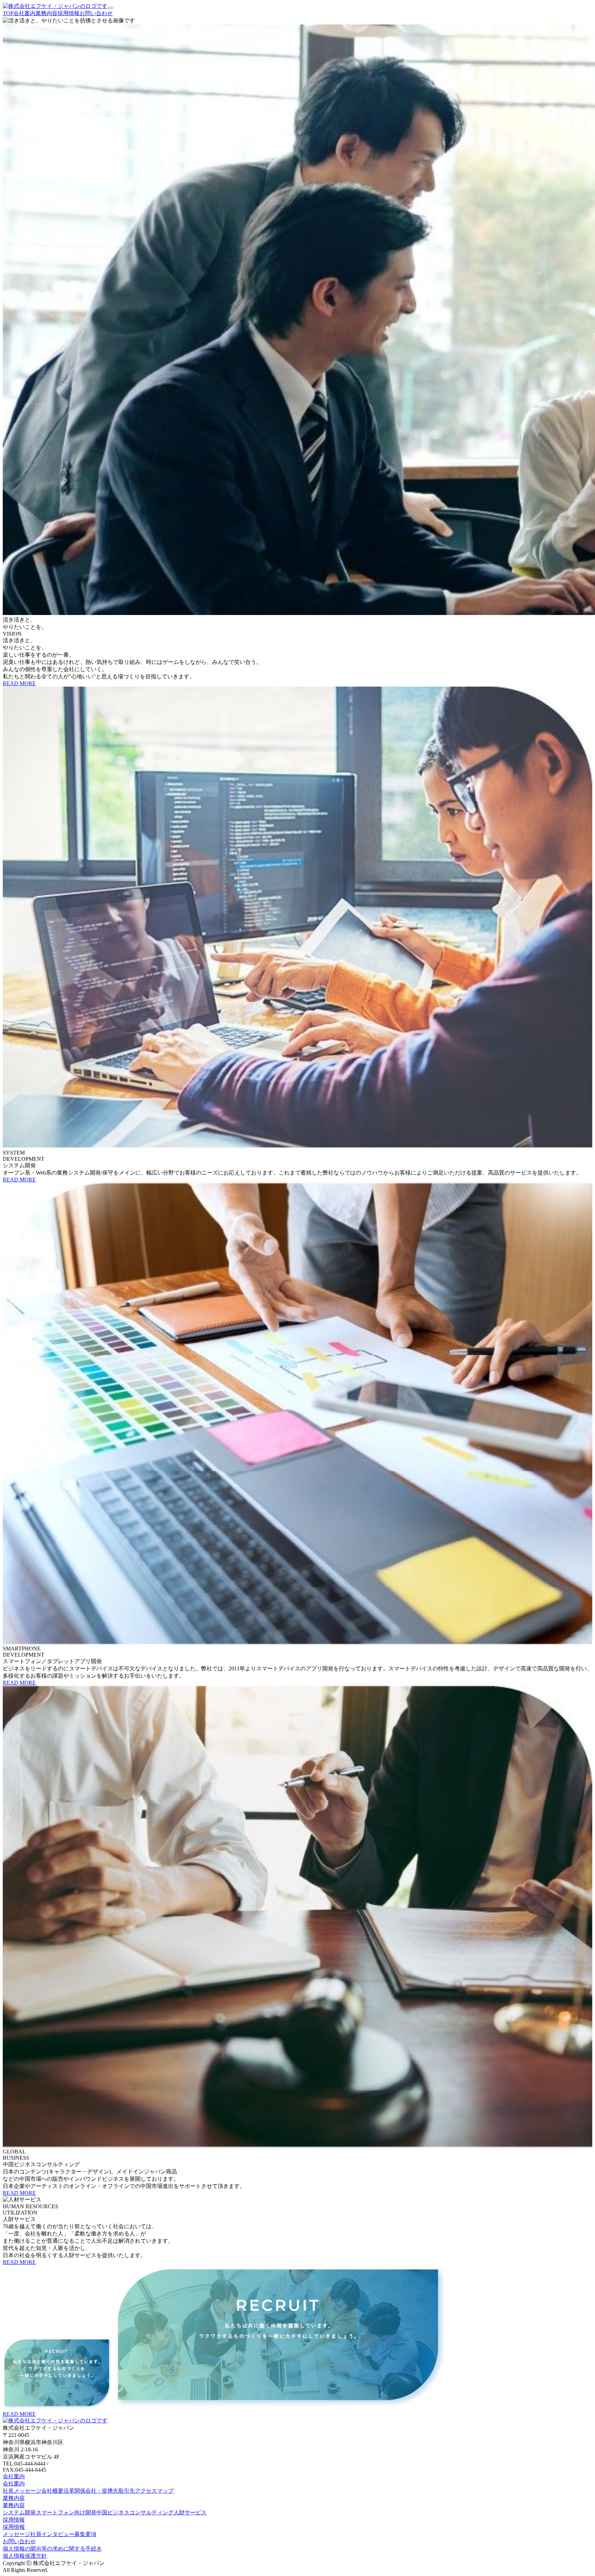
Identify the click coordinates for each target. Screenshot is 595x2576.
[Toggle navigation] (110, 8)
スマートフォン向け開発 (66, 2512)
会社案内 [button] (14, 2476)
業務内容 (14, 2505)
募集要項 (85, 2534)
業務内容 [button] (14, 2498)
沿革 (69, 2491)
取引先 (127, 2491)
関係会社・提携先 (96, 2491)
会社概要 (52, 2491)
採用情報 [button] (14, 2520)
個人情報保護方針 (25, 2556)
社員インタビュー (52, 2534)
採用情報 (14, 2527)
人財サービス (190, 2512)
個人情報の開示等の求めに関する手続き (52, 2549)
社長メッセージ (22, 2491)
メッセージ (17, 2534)
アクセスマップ (154, 2491)
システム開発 (19, 2512)
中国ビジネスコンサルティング (135, 2512)
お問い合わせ (19, 2541)
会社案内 (14, 2484)
